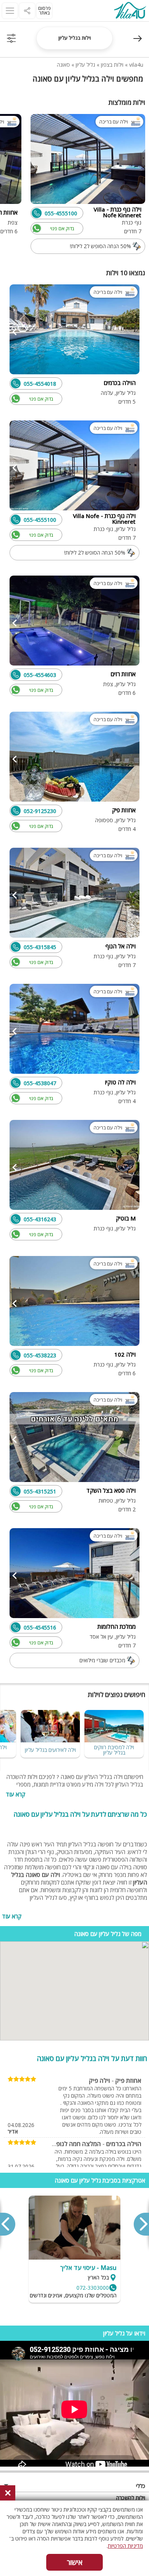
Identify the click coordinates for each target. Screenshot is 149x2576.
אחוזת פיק (128, 2080)
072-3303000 (93, 2288)
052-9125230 (40, 811)
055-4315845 (40, 947)
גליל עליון (85, 65)
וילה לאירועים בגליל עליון (50, 1750)
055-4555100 (61, 213)
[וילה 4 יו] (130, 11)
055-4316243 (40, 1219)
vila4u (136, 65)
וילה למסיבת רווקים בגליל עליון (114, 1750)
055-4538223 (40, 1355)
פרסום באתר (45, 10)
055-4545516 (40, 1627)
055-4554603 (40, 675)
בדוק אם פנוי (62, 229)
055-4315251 (40, 1491)
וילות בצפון (112, 65)
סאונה (63, 65)
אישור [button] (75, 2562)
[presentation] (141, 2224)
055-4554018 (40, 384)
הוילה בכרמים (124, 2144)
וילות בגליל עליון (75, 38)
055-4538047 (40, 1083)
